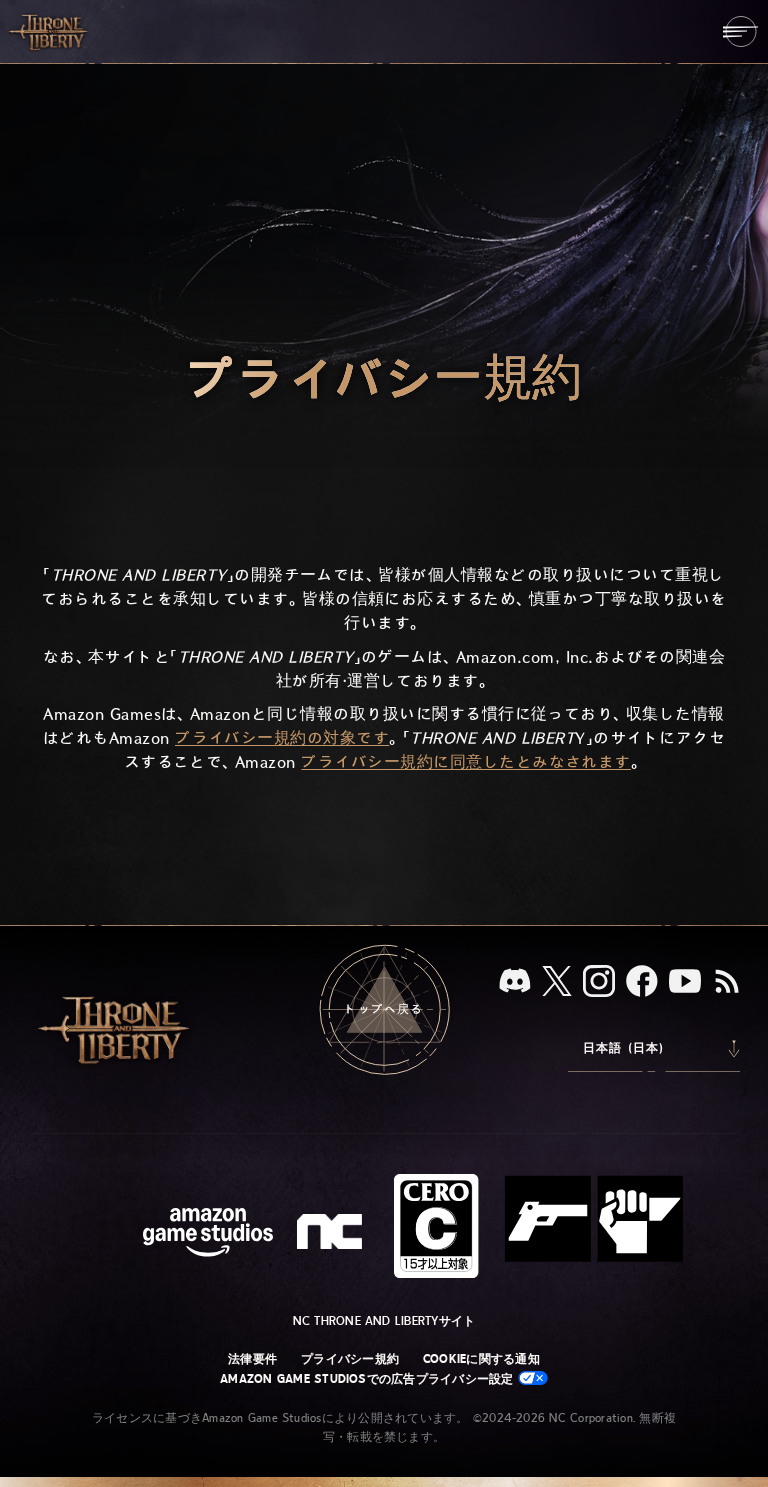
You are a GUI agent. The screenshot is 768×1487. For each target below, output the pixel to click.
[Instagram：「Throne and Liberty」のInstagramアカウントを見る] (599, 983)
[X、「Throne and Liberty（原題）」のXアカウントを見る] (557, 982)
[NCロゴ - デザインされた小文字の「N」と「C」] (332, 1234)
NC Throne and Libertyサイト (384, 1321)
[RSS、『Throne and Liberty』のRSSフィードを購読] (727, 983)
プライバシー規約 (350, 1359)
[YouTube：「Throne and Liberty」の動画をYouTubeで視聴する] (685, 983)
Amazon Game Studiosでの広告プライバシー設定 (369, 1379)
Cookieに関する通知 (481, 1359)
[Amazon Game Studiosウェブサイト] (208, 1234)
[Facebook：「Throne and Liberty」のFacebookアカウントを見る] (642, 983)
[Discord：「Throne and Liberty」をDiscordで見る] (515, 982)
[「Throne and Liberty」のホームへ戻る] (50, 31)
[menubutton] (740, 31)
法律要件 (252, 1359)
